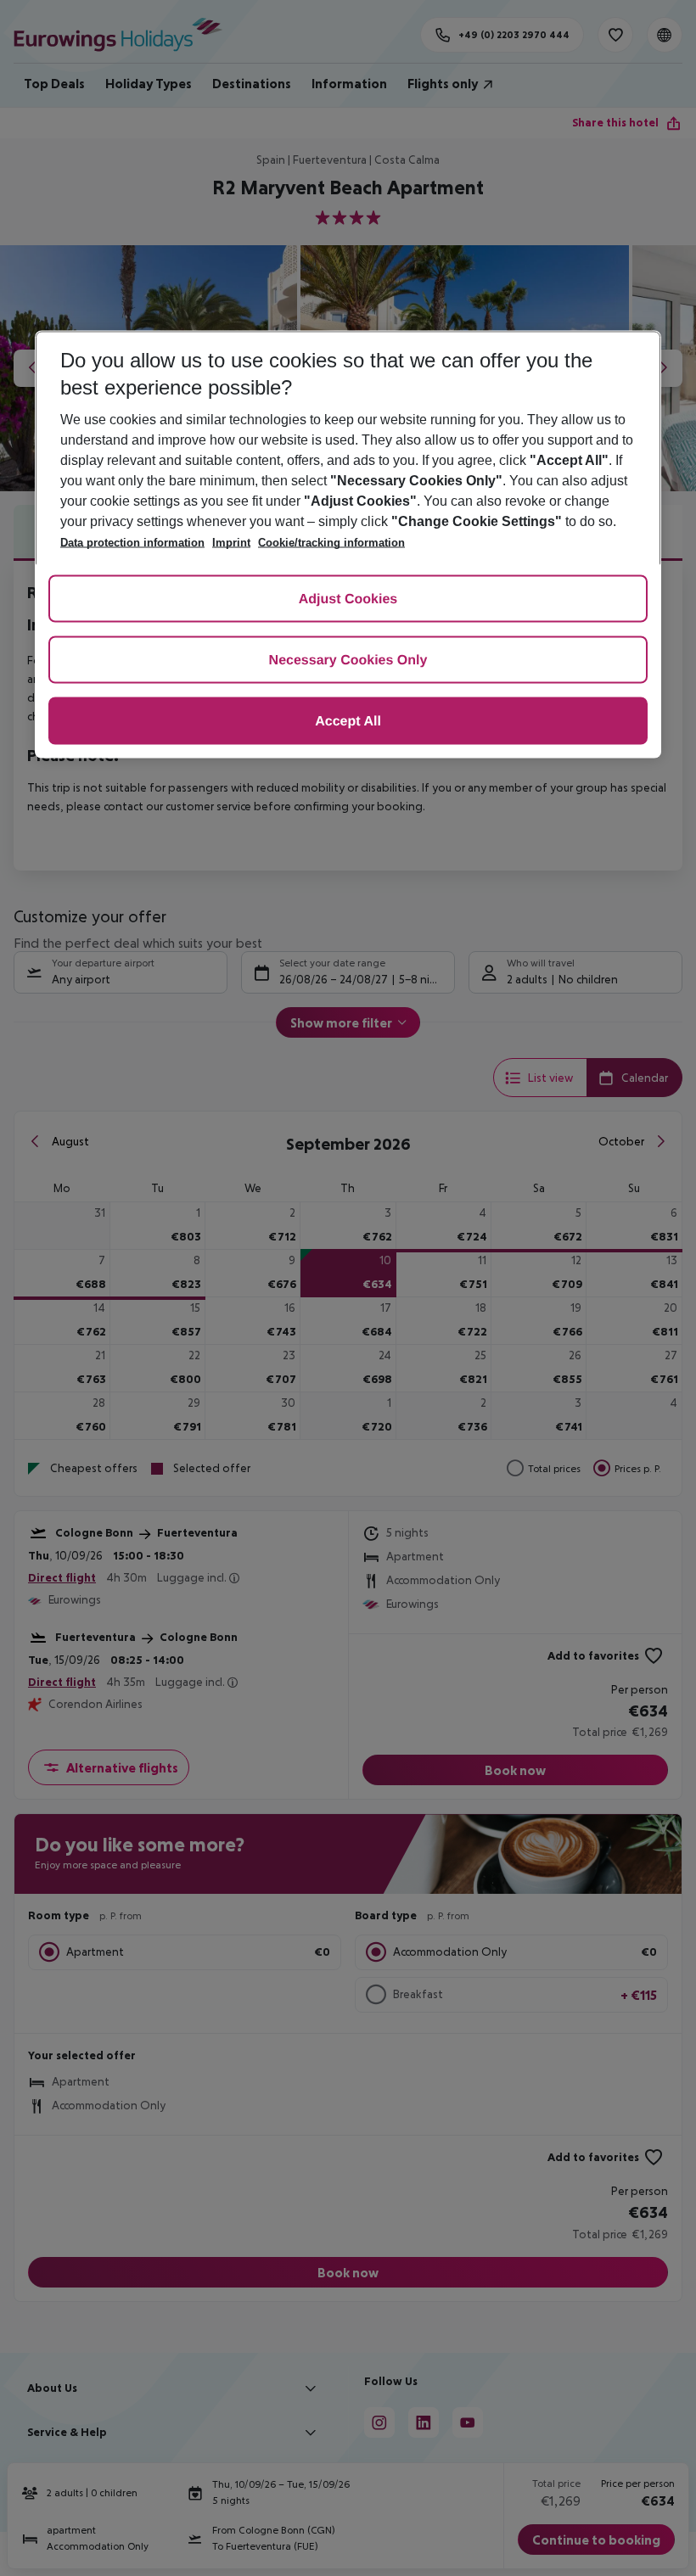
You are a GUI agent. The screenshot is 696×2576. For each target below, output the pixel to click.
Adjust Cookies (348, 600)
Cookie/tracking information (331, 543)
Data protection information (132, 543)
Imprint (231, 543)
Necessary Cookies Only (348, 661)
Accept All (348, 722)
